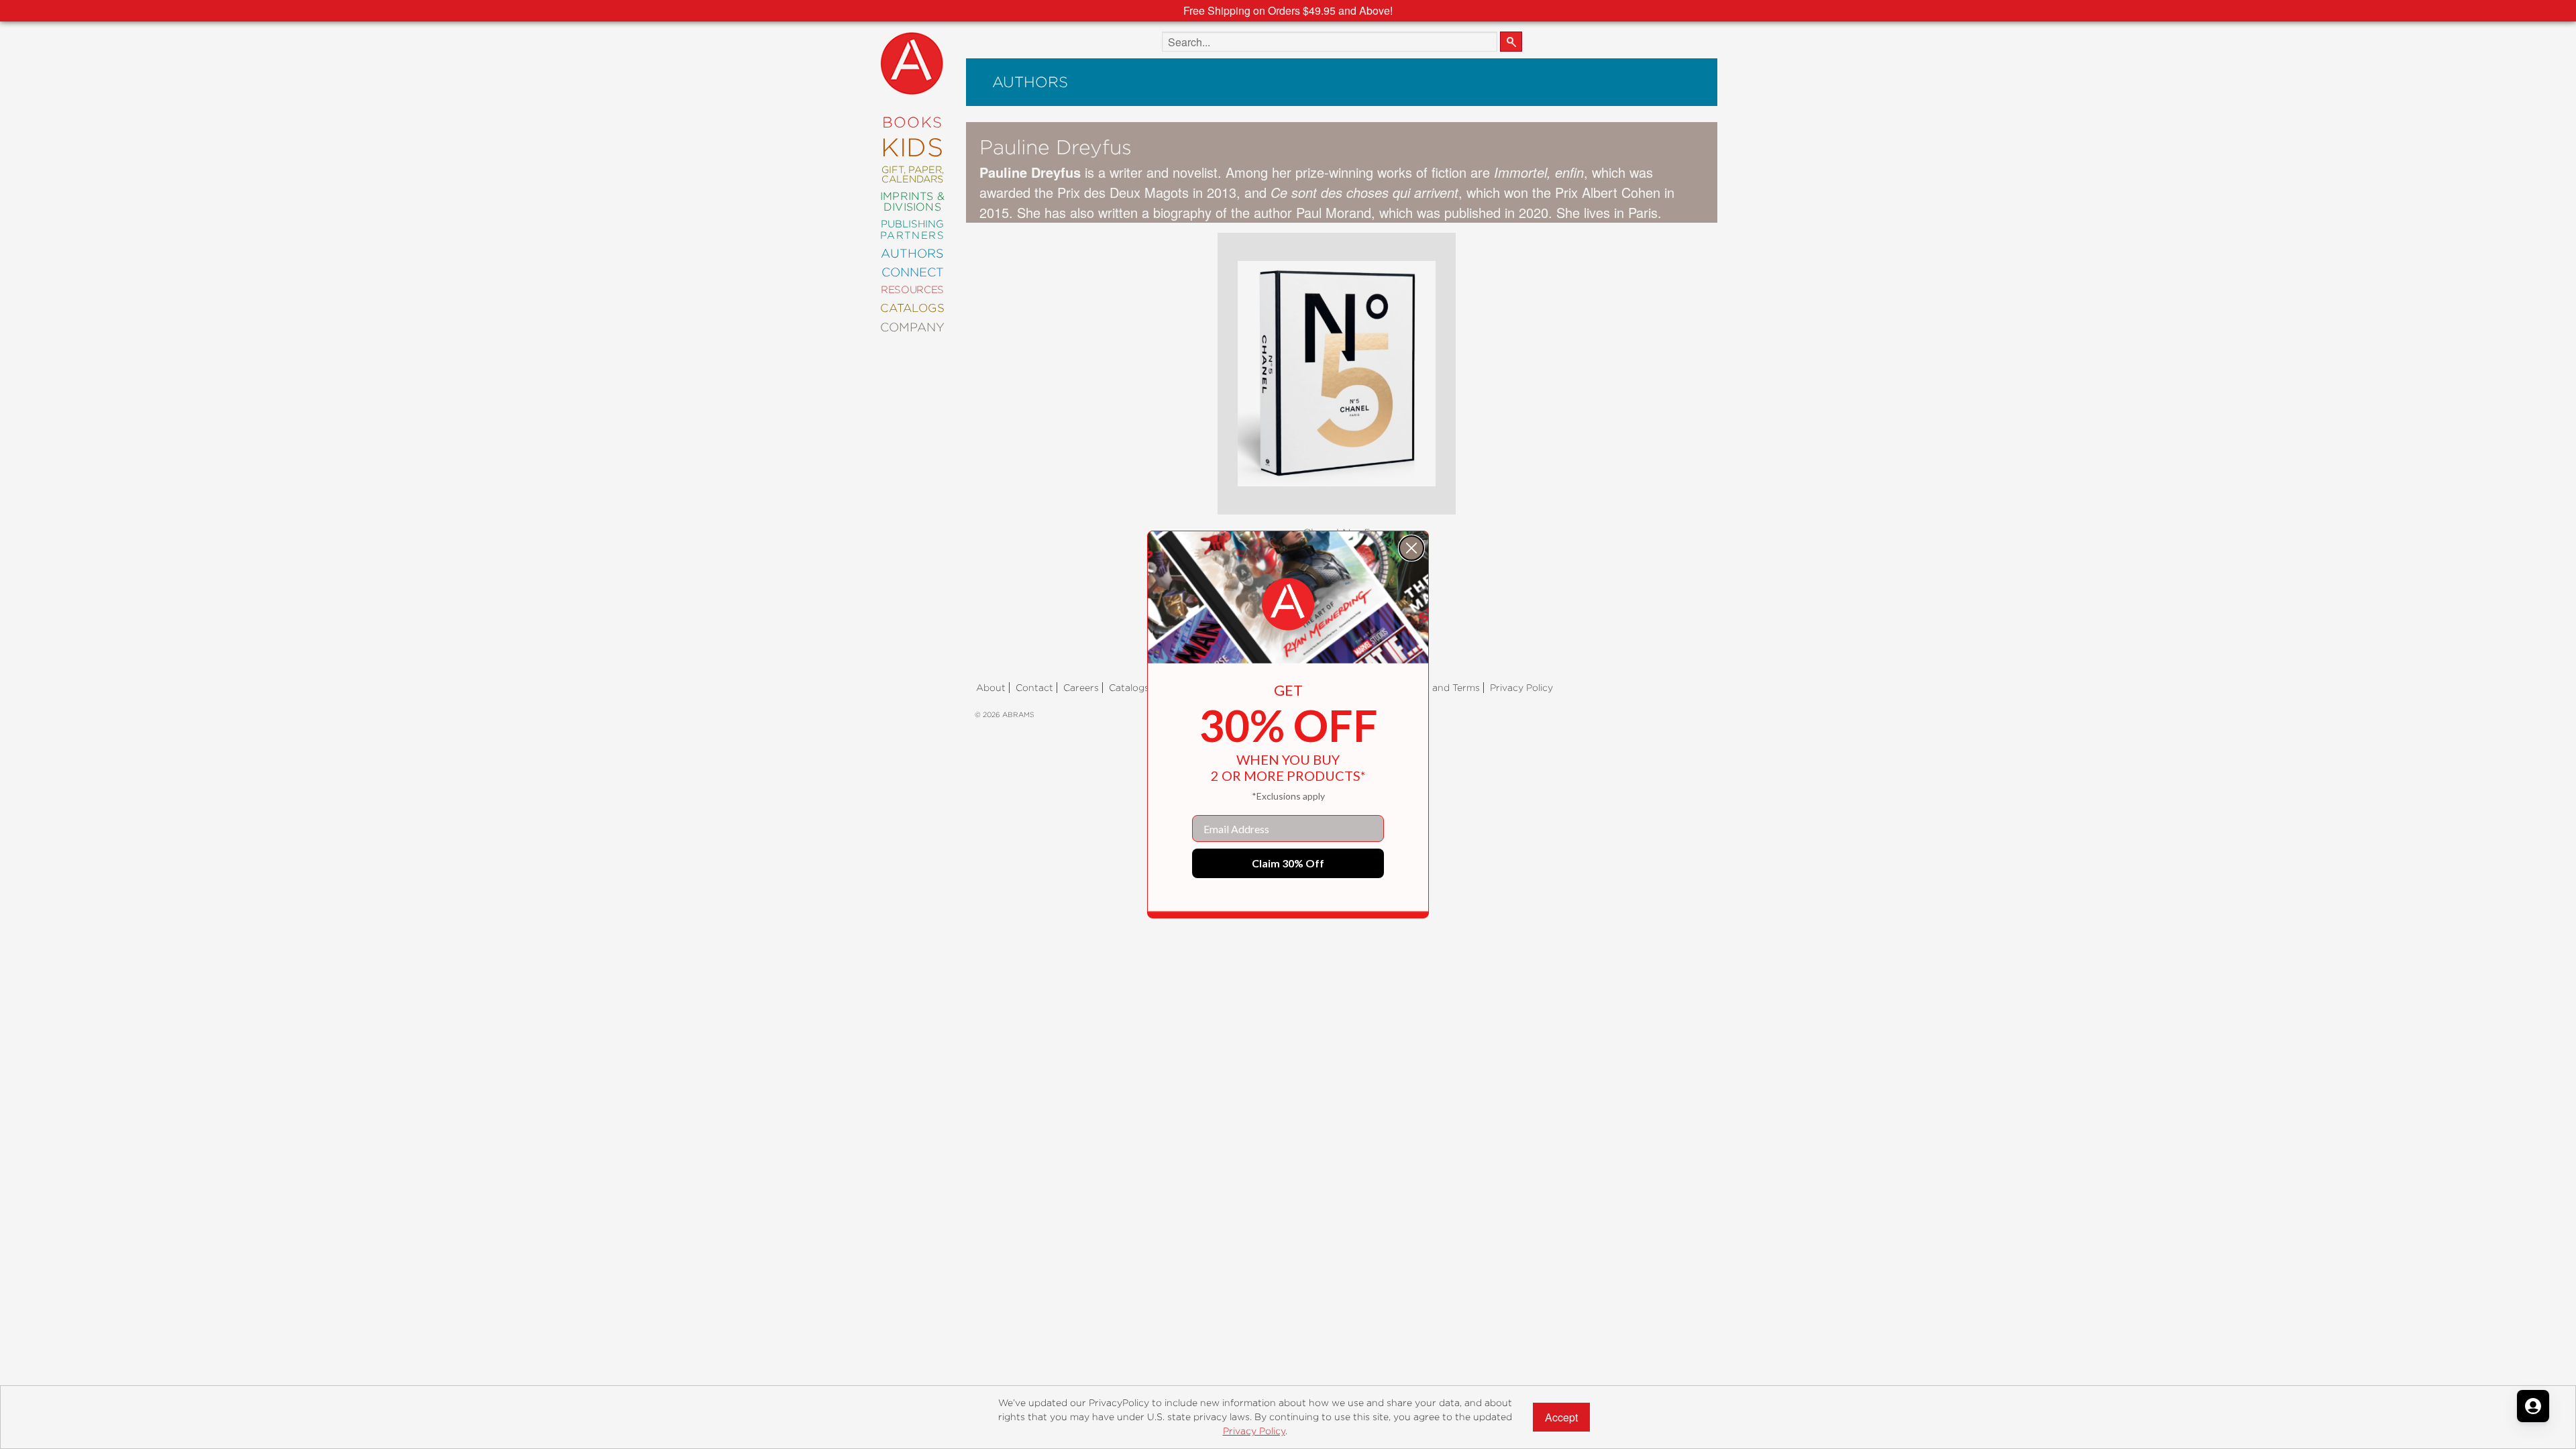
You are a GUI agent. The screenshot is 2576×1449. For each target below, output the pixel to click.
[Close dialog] (1411, 548)
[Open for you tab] (2533, 1406)
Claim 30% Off (1288, 863)
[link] (1288, 604)
